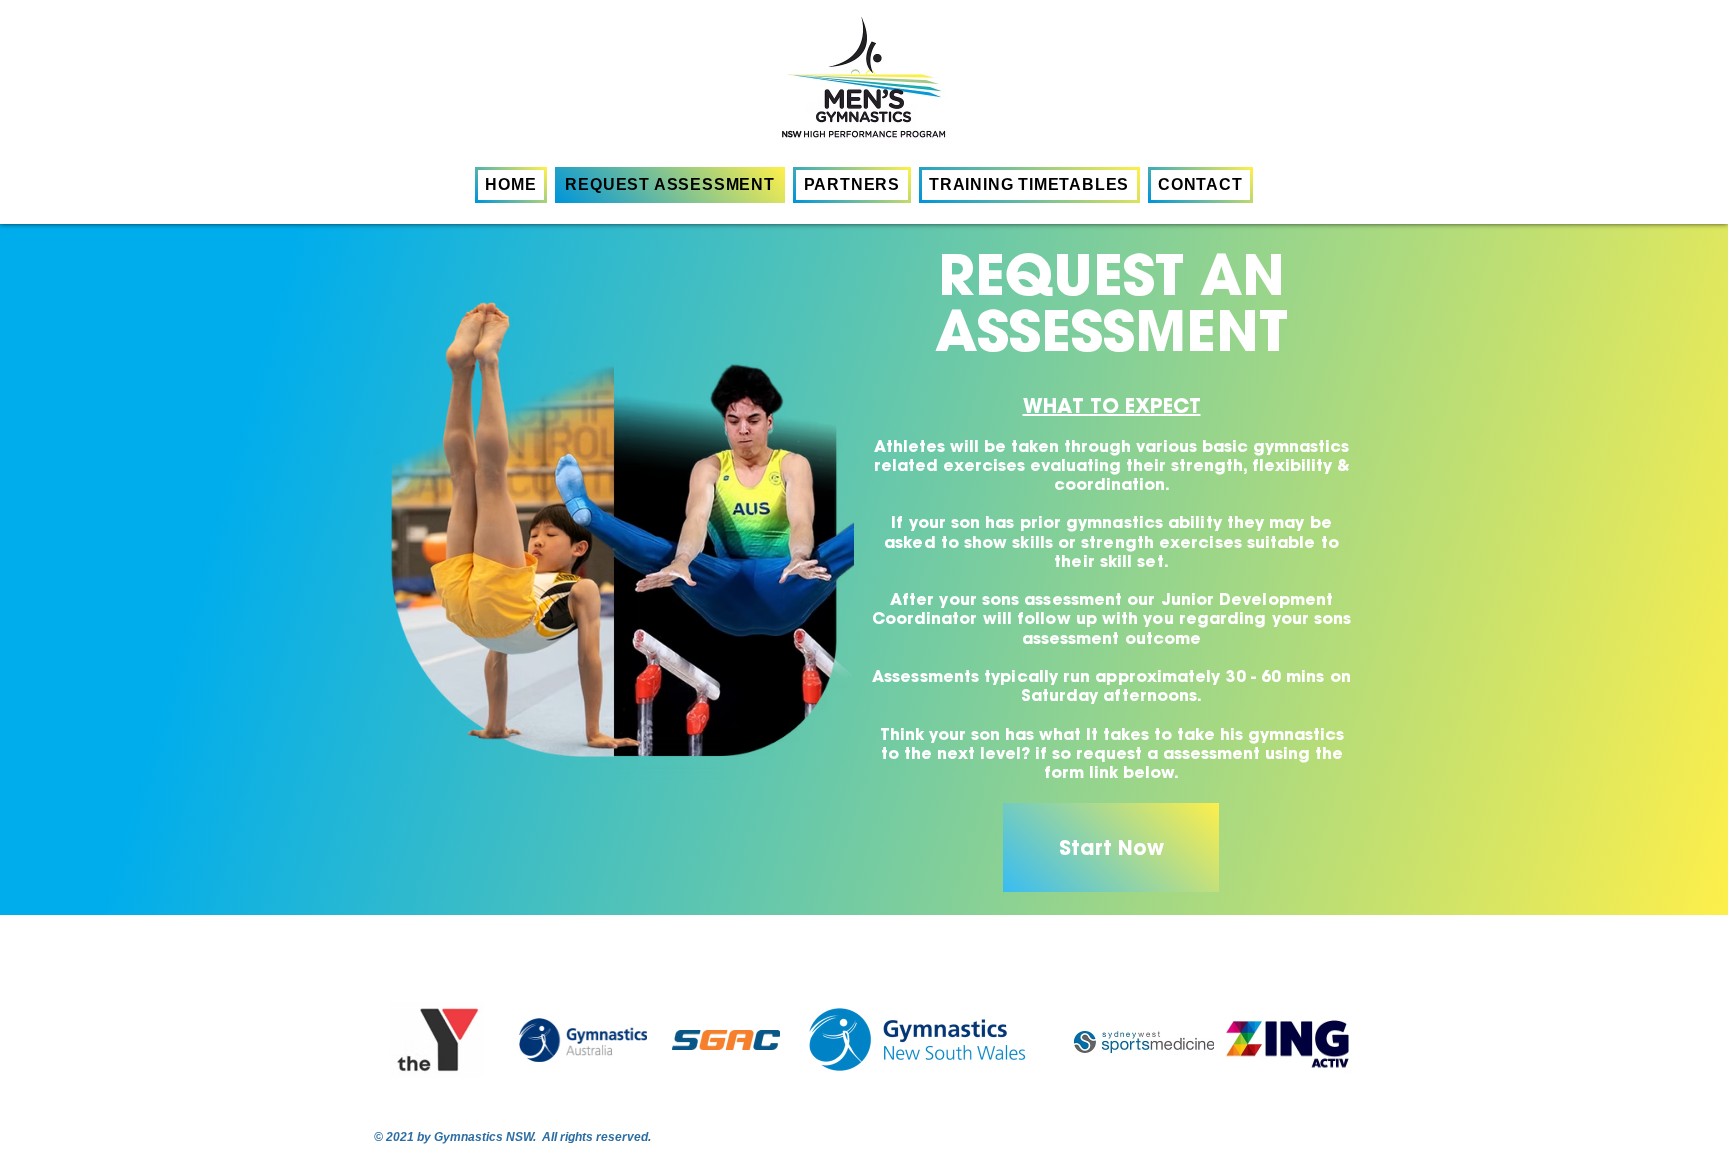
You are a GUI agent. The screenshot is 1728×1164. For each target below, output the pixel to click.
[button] (1029, 185)
